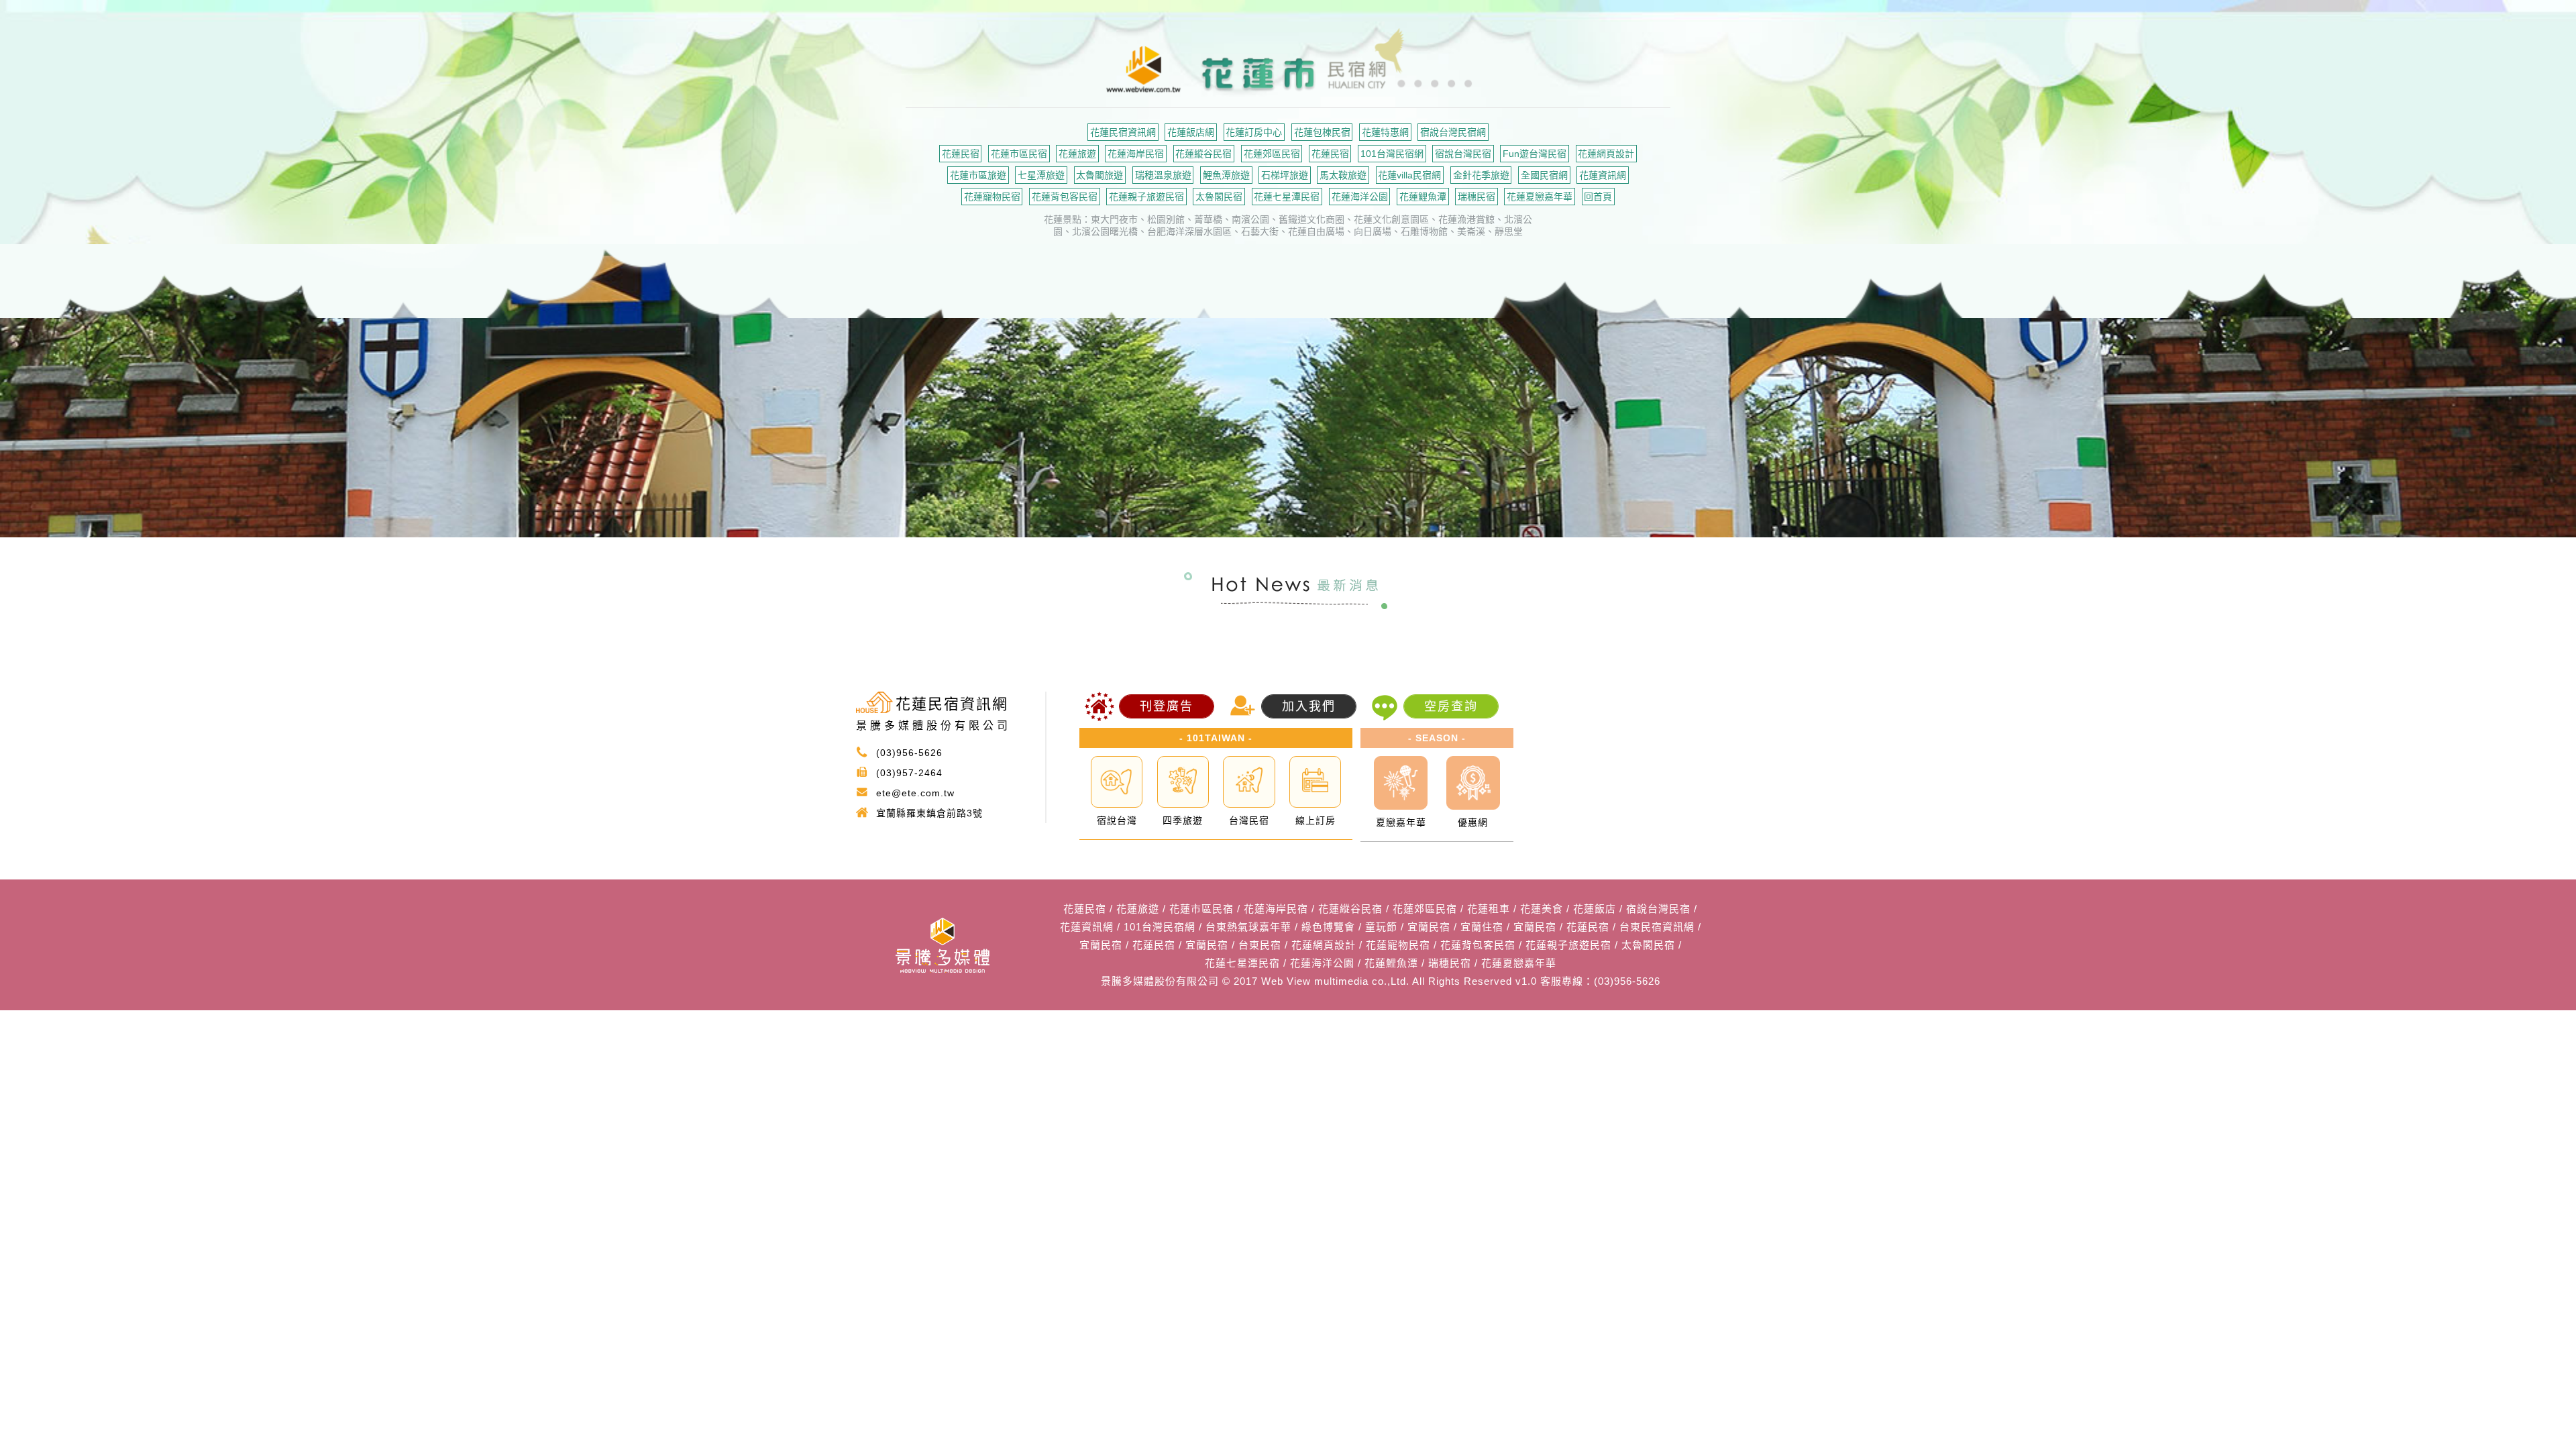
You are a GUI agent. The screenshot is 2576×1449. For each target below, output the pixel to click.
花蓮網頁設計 (1606, 154)
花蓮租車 (1489, 909)
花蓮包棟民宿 (1322, 132)
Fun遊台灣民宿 (1535, 154)
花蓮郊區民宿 (1272, 154)
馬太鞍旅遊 (1343, 175)
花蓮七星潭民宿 (1287, 197)
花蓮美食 (1542, 909)
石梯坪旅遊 (1285, 175)
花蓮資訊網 (1603, 175)
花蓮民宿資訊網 (1123, 132)
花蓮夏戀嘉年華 (1540, 197)
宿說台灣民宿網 (1453, 132)
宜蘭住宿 (1482, 927)
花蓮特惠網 (1385, 132)
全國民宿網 (1544, 175)
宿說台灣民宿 (1463, 154)
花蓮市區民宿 (1019, 154)
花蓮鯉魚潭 (1423, 197)
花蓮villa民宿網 (1409, 175)
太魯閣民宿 (1219, 197)
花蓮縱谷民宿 (1203, 154)
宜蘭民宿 (1429, 927)
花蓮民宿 (961, 154)
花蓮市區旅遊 (978, 175)
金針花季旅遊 (1481, 175)
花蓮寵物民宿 (992, 197)
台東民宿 (1260, 945)
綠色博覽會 (1328, 927)
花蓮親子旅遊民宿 (1146, 197)
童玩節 (1381, 927)
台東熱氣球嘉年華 (1248, 927)
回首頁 (1598, 197)
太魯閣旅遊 (1099, 175)
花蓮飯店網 (1191, 132)
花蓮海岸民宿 (1136, 154)
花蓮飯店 (1595, 909)
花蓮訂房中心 (1254, 132)
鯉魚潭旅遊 (1226, 175)
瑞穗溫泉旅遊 (1163, 175)
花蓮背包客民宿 (1065, 197)
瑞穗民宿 (1477, 197)
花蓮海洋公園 (1360, 197)
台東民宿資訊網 (1657, 927)
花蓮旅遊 (1077, 154)
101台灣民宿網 (1392, 154)
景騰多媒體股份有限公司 (1160, 981)
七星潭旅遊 (1041, 175)
